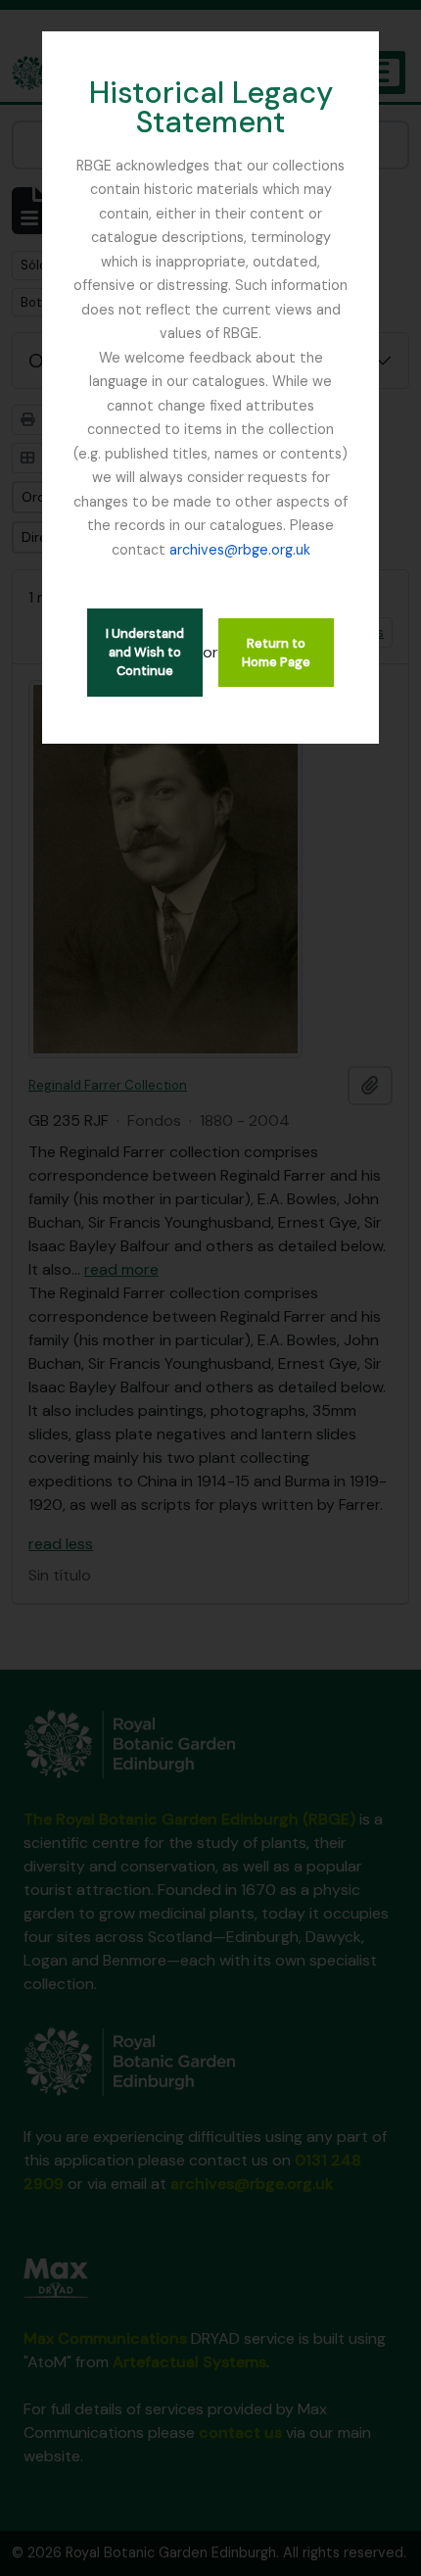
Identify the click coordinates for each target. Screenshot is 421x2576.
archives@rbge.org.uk (240, 550)
